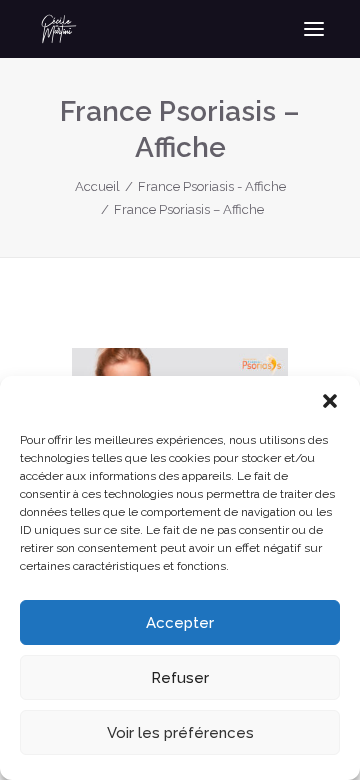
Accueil (97, 186)
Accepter (180, 623)
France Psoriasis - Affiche (212, 186)
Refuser (180, 678)
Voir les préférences (180, 733)
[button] (330, 401)
